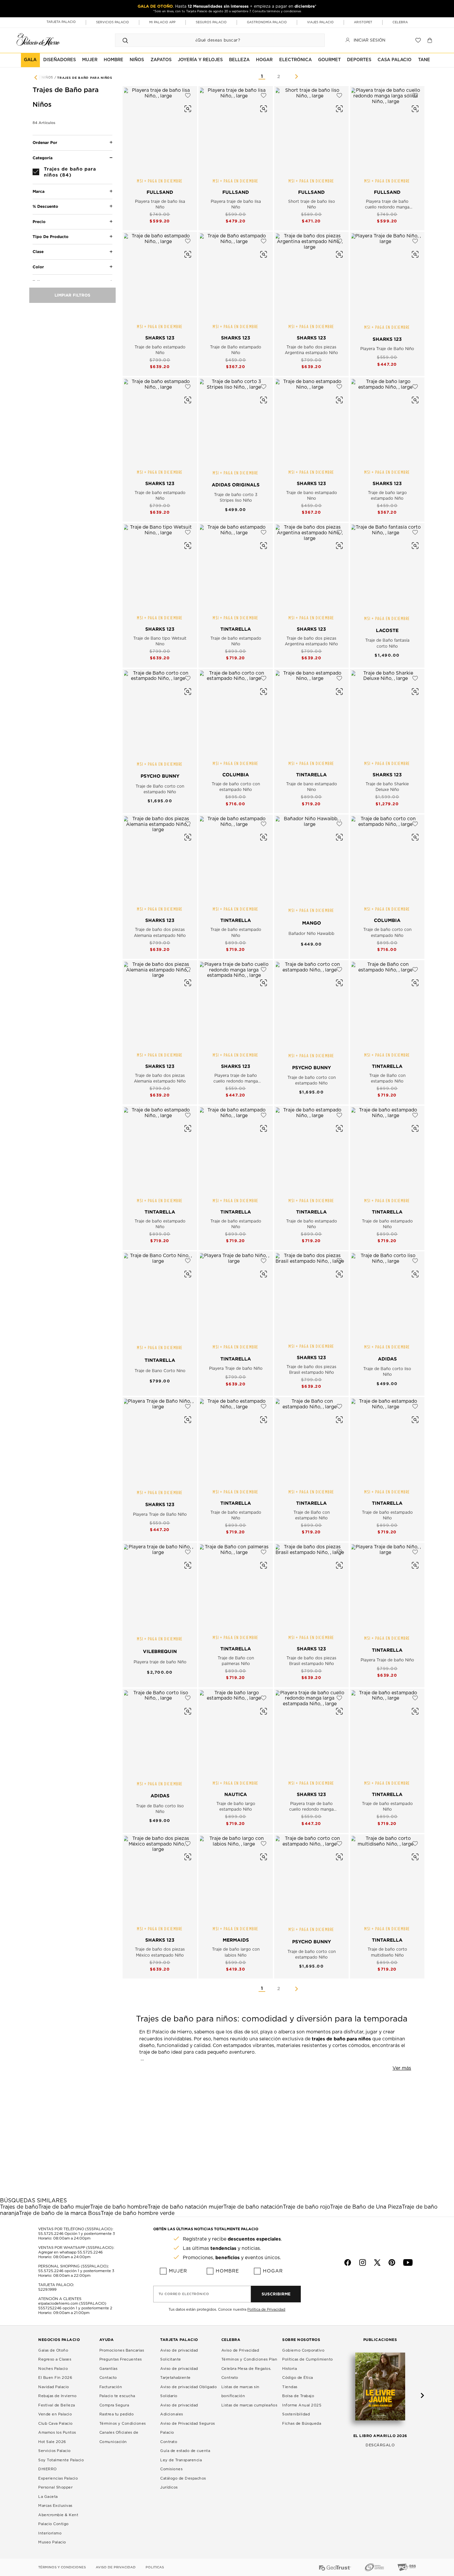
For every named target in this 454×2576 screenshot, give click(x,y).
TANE (424, 60)
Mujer (178, 2271)
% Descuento (45, 206)
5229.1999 (47, 2290)
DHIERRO (48, 2469)
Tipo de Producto (51, 237)
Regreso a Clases (55, 2359)
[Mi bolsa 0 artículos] (431, 40)
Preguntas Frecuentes (121, 2359)
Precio (39, 222)
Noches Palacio (53, 2369)
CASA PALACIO (395, 60)
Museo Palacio (52, 2542)
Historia (289, 2369)
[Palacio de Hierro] (38, 39)
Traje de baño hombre (119, 2207)
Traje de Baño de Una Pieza (366, 2207)
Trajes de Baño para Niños (85, 78)
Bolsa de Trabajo (298, 2396)
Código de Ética (298, 2378)
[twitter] (377, 2262)
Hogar (273, 2271)
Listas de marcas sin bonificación (240, 2392)
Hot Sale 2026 (52, 2442)
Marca (39, 191)
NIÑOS (137, 60)
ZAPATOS (161, 60)
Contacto (108, 2378)
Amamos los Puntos (57, 2433)
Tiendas (290, 2387)
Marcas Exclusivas (55, 2506)
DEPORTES (359, 60)
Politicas (155, 2567)
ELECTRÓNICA (295, 60)
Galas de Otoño (53, 2350)
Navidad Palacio (54, 2387)
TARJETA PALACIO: (56, 2285)
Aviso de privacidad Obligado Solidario (188, 2392)
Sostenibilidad (296, 2414)
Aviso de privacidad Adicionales (179, 2410)
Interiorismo (50, 2533)
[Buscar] (125, 40)
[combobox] (213, 40)
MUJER (90, 60)
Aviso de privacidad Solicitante (179, 2355)
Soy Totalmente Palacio (61, 2460)
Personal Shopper (55, 2487)
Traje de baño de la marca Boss (60, 2213)
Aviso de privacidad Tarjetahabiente (179, 2373)
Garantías (109, 2369)
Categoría (43, 158)
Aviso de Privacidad (240, 2350)
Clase (38, 252)
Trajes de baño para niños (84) (70, 172)
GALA (30, 60)
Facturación (111, 2387)
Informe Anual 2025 (302, 2405)
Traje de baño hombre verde (138, 2213)
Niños (48, 78)
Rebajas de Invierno (57, 2396)
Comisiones (171, 2469)
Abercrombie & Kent (58, 2515)
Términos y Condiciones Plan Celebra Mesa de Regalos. (249, 2364)
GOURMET (329, 60)
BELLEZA (239, 60)
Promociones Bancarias (122, 2350)
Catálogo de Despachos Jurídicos (183, 2483)
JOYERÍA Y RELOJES (200, 60)
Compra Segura (114, 2405)
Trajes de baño (19, 2207)
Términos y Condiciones (123, 2424)
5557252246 (50, 2308)
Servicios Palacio (55, 2451)
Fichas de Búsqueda (302, 2424)
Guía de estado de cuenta (185, 2451)
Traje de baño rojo (306, 2207)
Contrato (169, 2442)
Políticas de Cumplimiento (308, 2359)
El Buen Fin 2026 (55, 2378)
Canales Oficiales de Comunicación (119, 2437)
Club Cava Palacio (56, 2424)
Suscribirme (276, 2294)
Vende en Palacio (55, 2414)
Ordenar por (45, 142)
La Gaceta (48, 2497)
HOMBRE (113, 60)
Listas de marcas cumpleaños (249, 2405)
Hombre (227, 2271)
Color (38, 267)
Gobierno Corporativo (303, 2350)
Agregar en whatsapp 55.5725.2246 (70, 2252)
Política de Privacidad (266, 2310)
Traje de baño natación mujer (185, 2207)
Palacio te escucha (117, 2396)
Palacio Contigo (54, 2524)
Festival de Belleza (57, 2405)
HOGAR (264, 60)
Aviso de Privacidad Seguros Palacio (188, 2428)
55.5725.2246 (51, 2234)
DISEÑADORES (59, 60)
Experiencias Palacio (58, 2478)
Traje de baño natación (253, 2207)
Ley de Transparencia (181, 2460)
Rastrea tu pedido (117, 2414)
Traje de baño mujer (64, 2207)
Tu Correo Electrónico (184, 2294)
